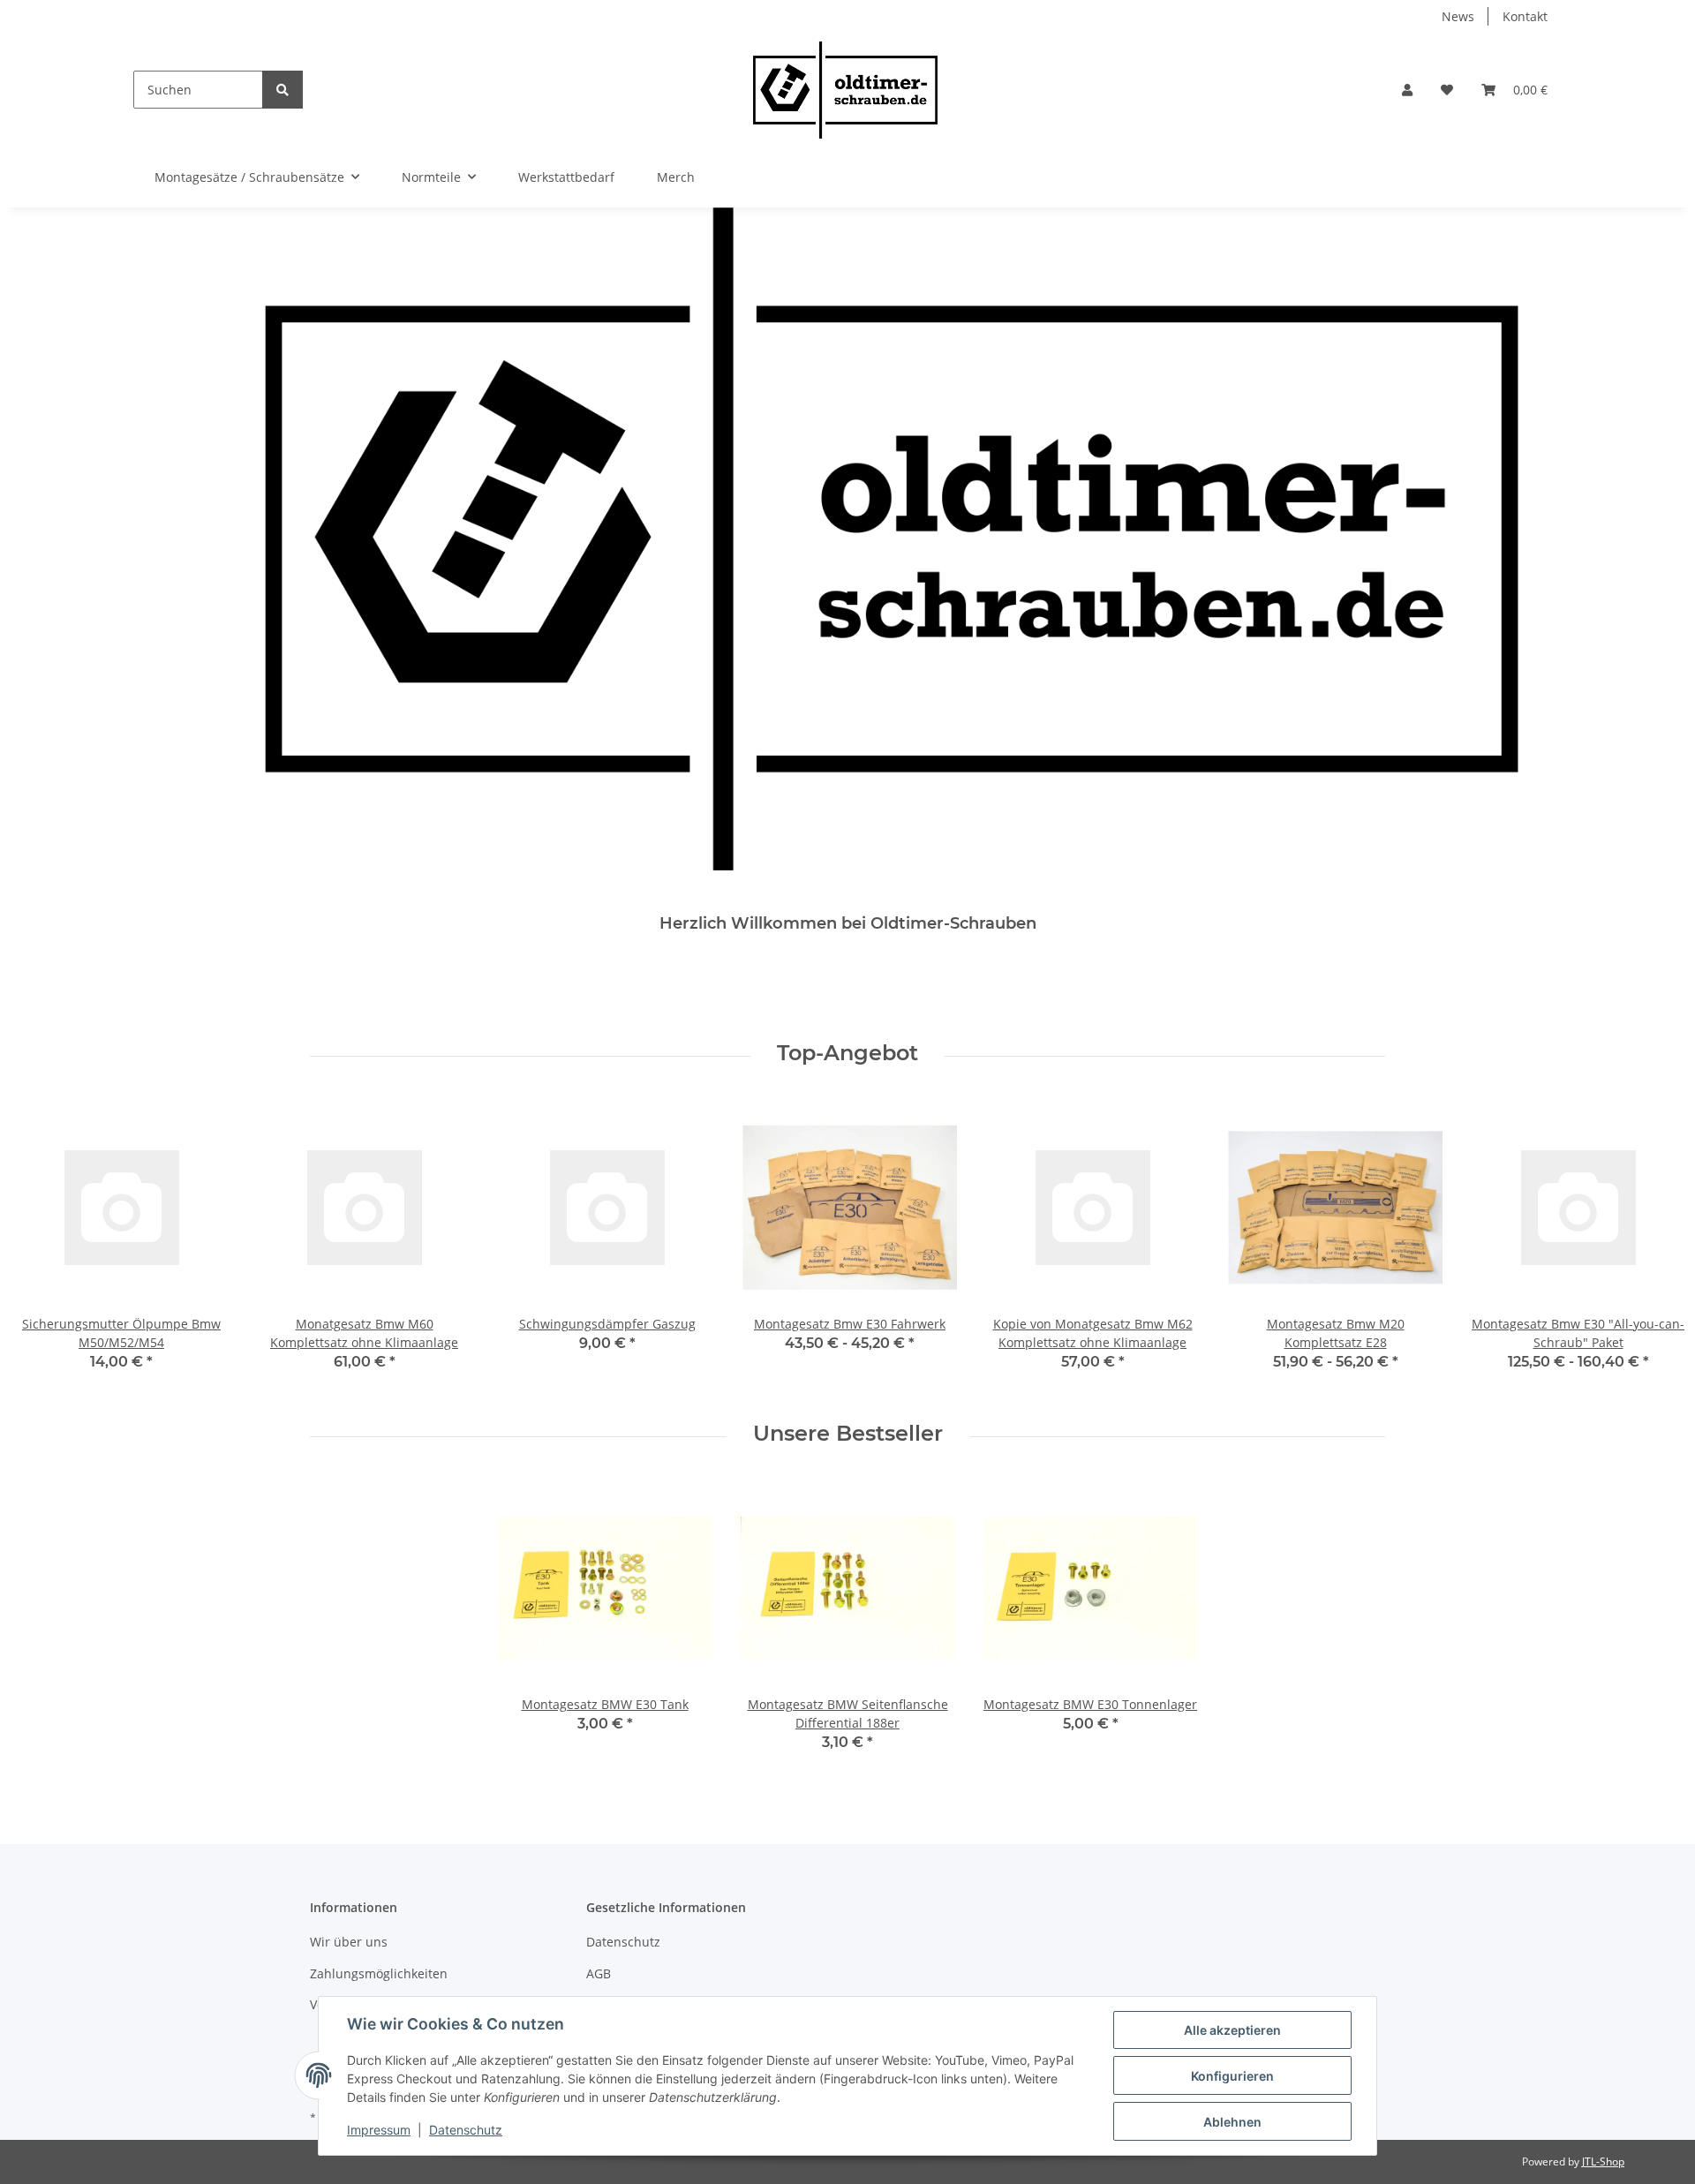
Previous (44, 1247)
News (1458, 16)
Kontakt (1525, 16)
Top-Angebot (847, 1053)
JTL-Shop (1603, 2161)
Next (1652, 1247)
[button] (1407, 90)
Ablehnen (1232, 2122)
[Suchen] (282, 90)
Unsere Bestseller (848, 1434)
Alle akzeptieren (1232, 2030)
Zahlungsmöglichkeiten (379, 1973)
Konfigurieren (1232, 2076)
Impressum (379, 2130)
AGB (599, 1973)
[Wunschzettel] (1447, 90)
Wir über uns (349, 1942)
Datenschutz (623, 1942)
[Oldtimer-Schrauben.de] (845, 90)
